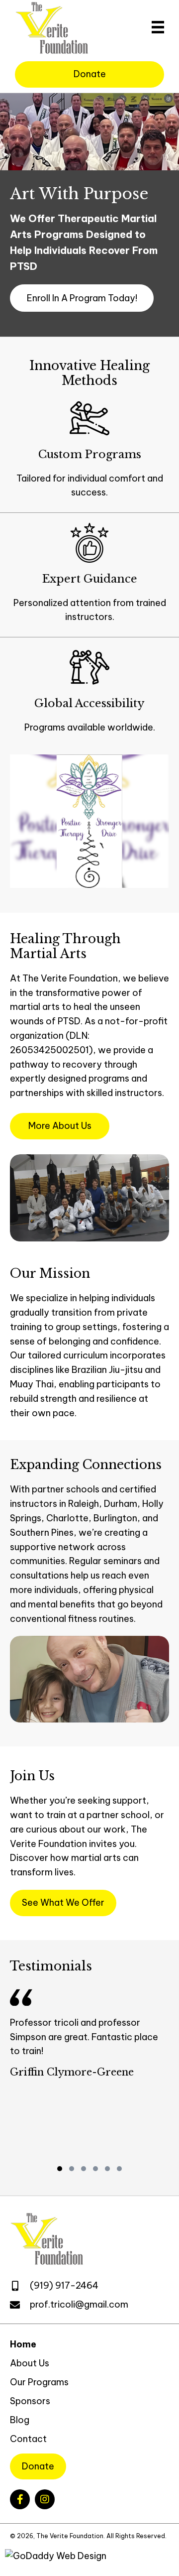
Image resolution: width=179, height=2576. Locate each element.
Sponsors (30, 2401)
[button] (82, 298)
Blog (20, 2420)
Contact (28, 2439)
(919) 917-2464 (64, 2285)
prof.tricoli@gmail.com (79, 2304)
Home (23, 2344)
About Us (30, 2363)
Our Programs (39, 2382)
